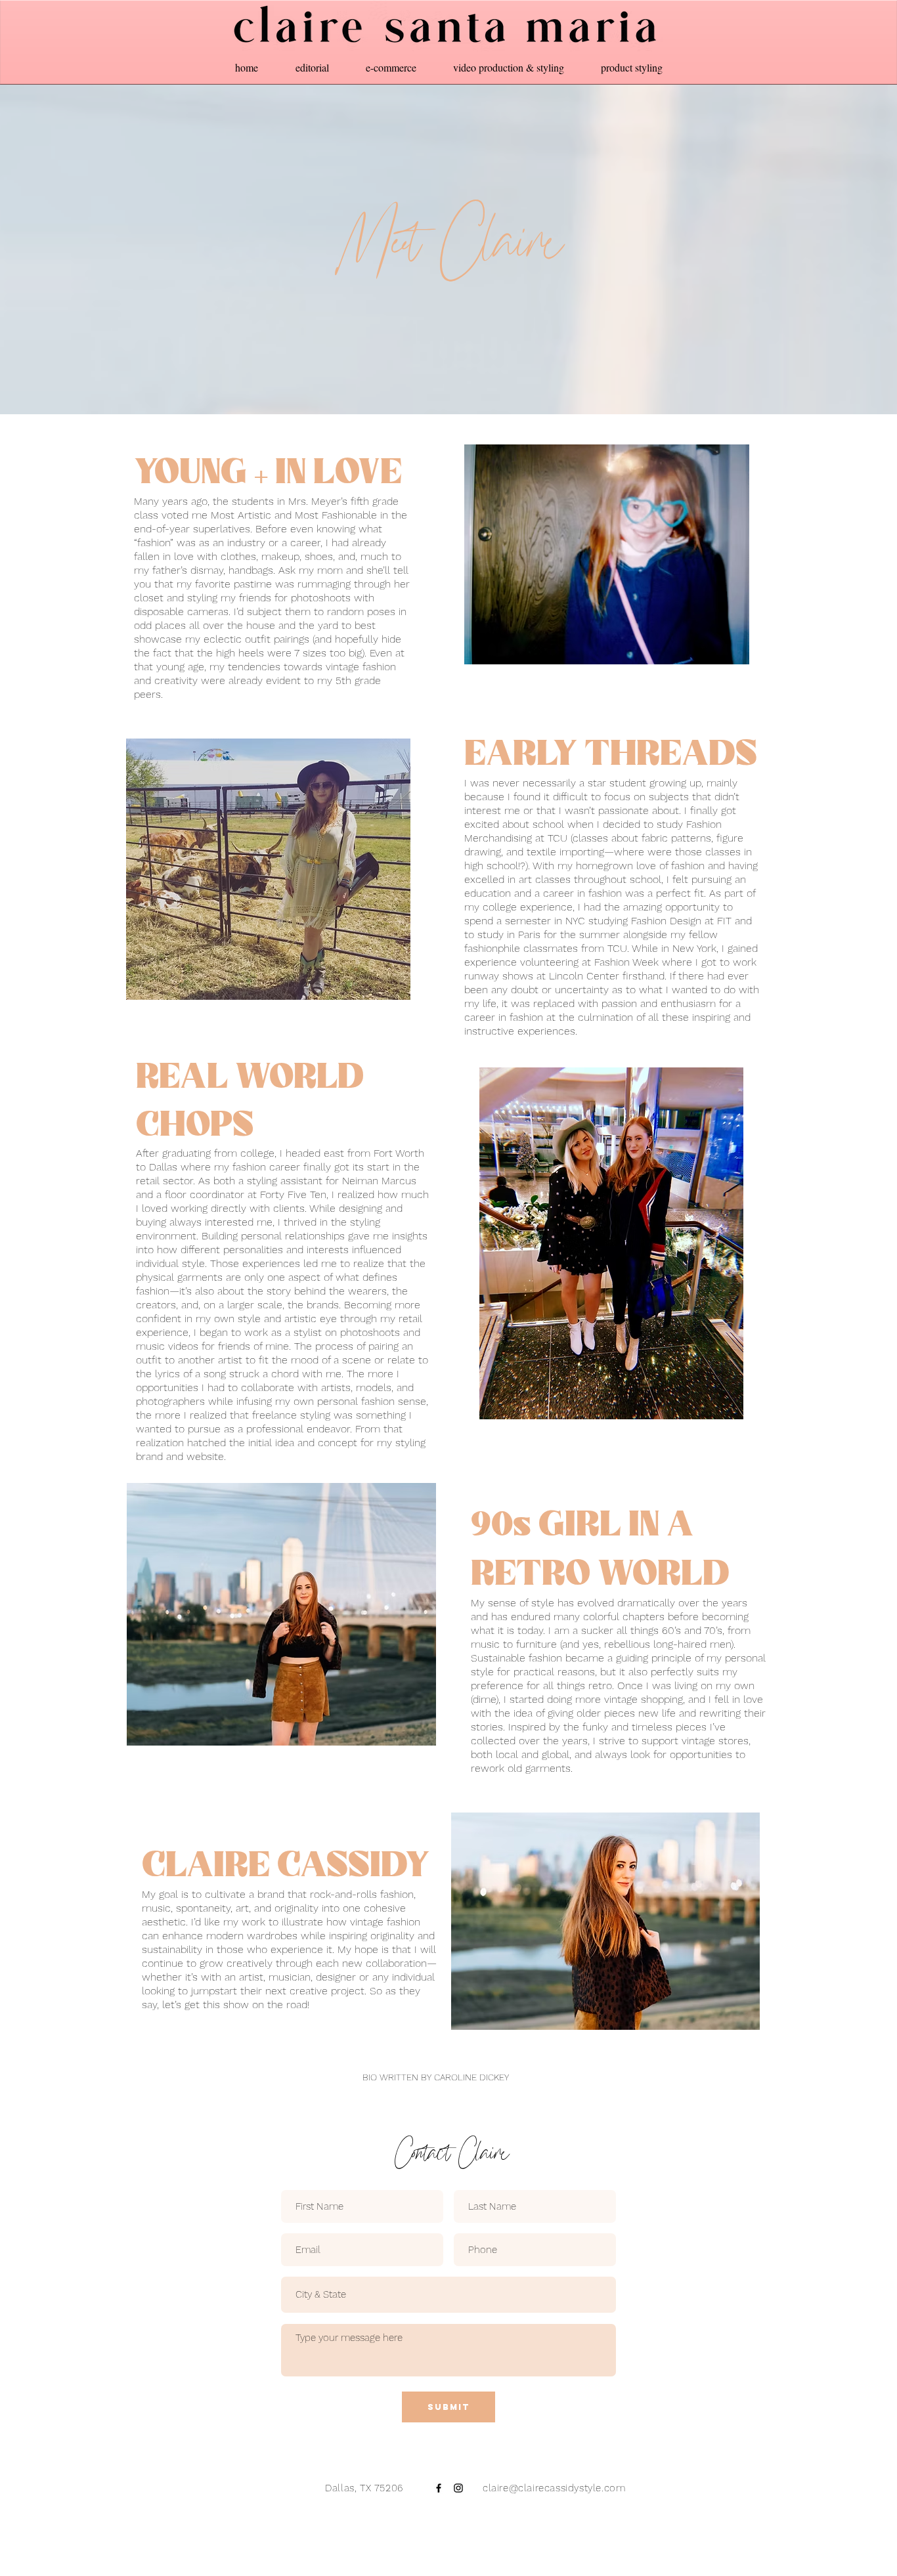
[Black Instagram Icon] (458, 2488)
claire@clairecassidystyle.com (553, 2488)
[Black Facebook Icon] (439, 2488)
